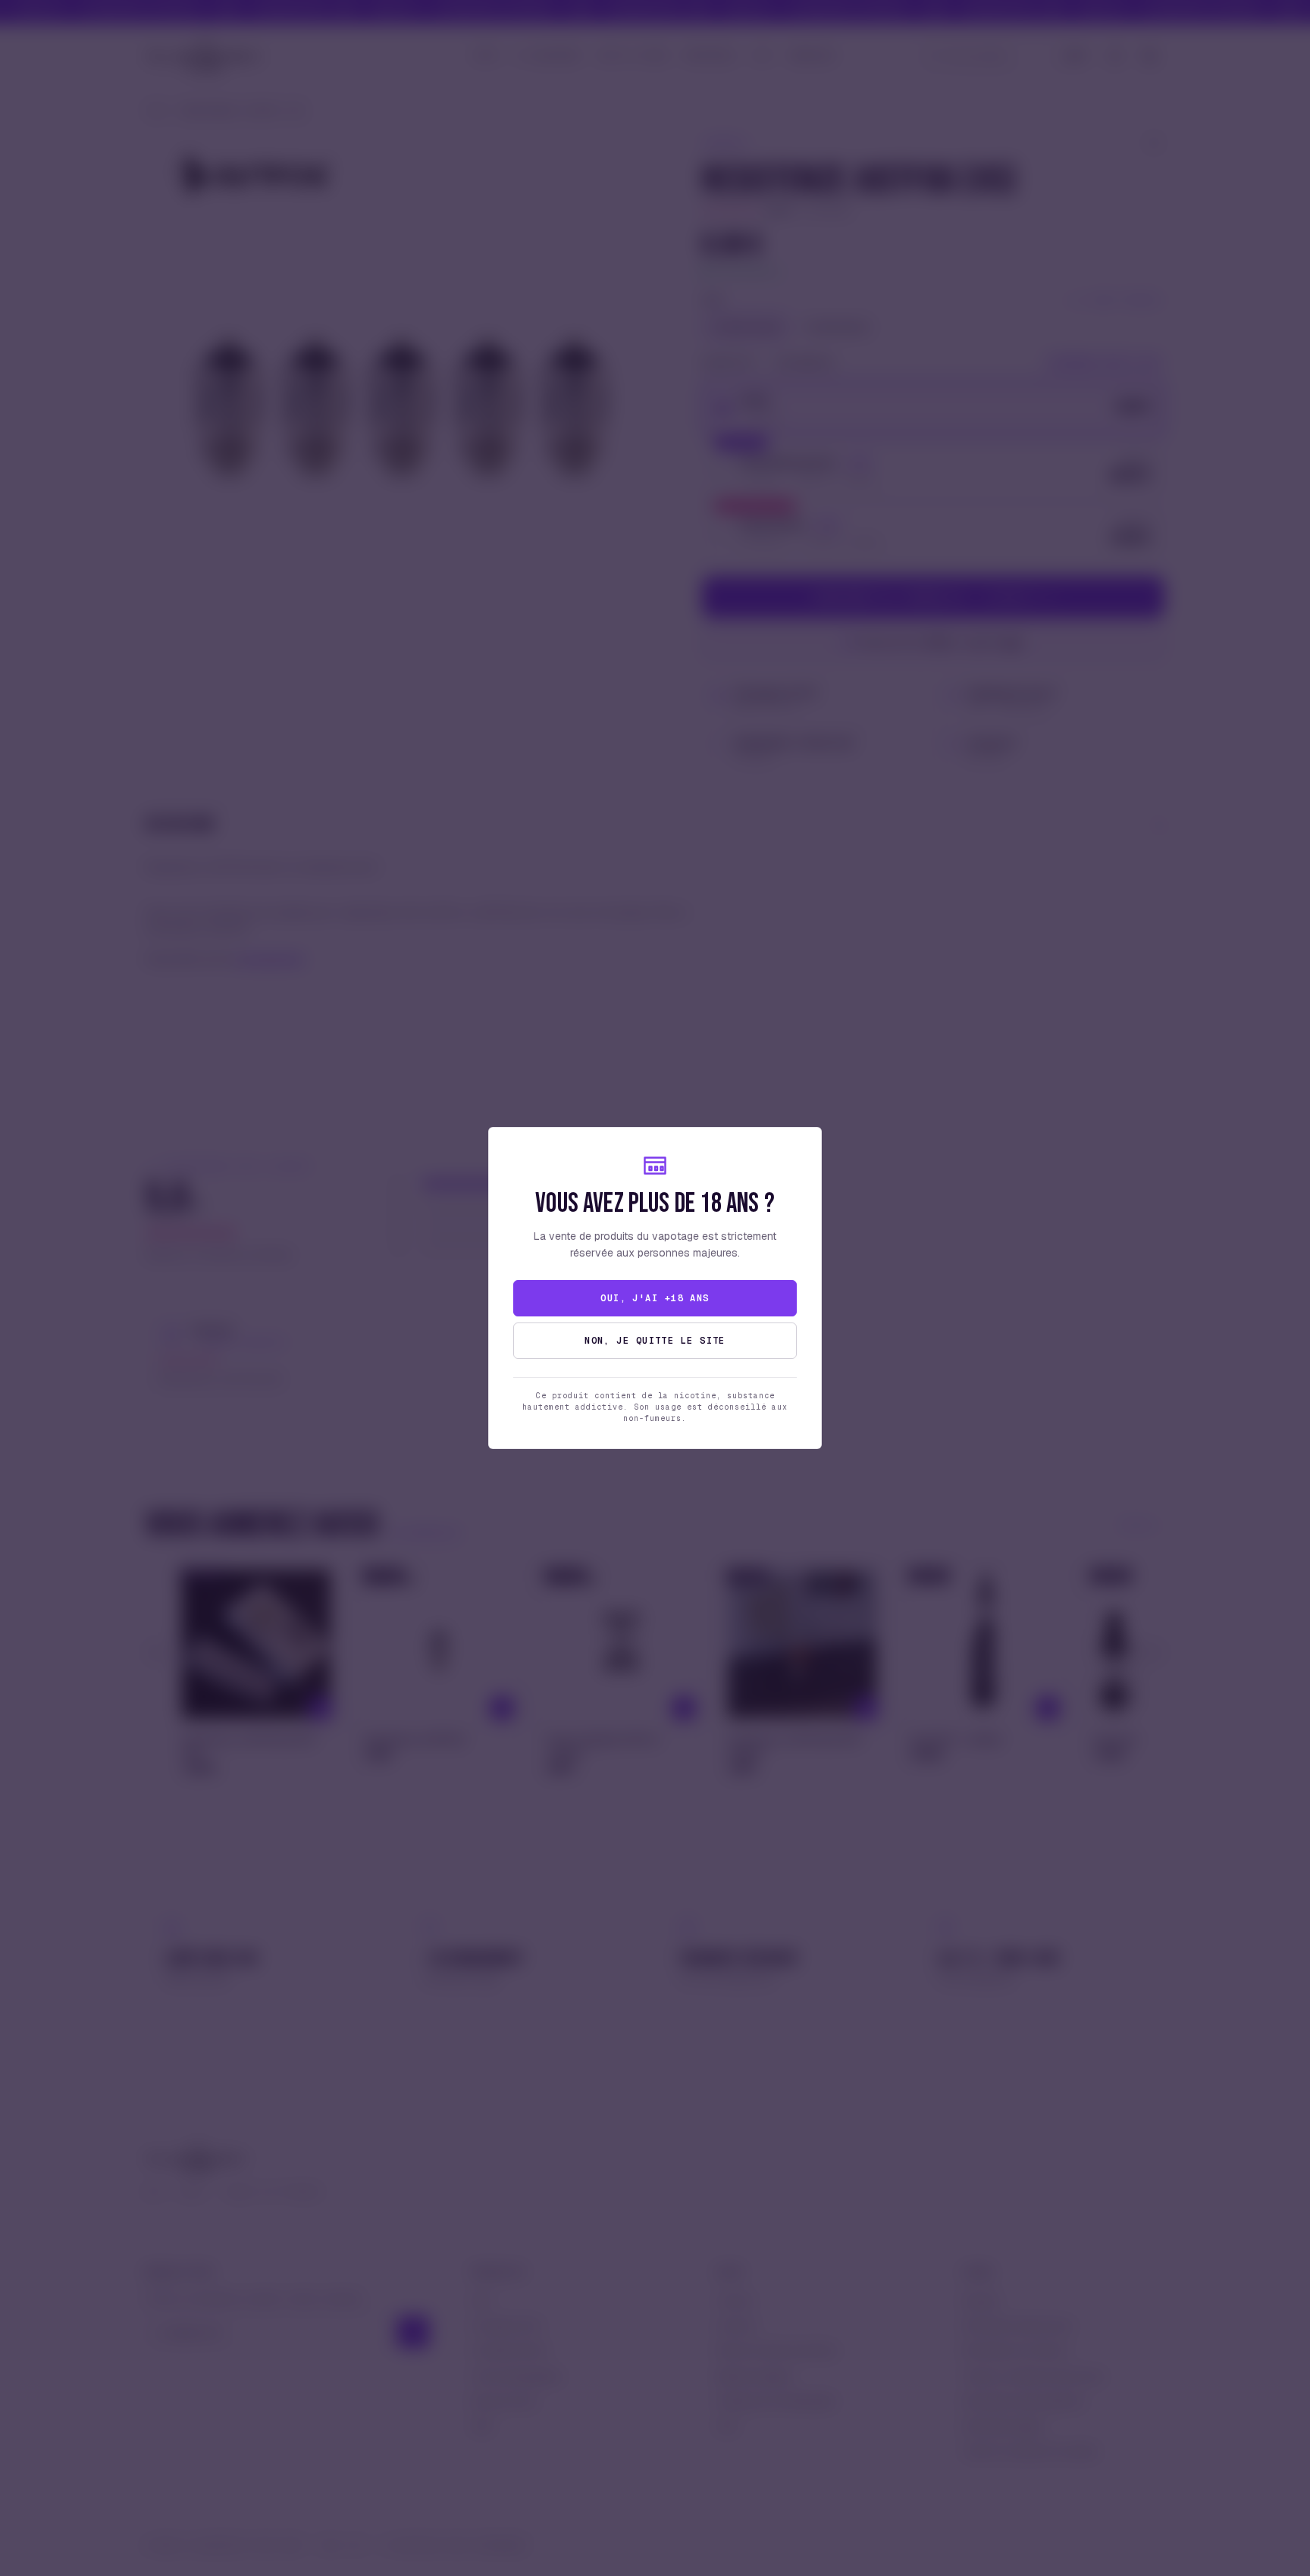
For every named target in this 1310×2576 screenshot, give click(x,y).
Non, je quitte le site (655, 1341)
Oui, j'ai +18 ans (655, 1298)
